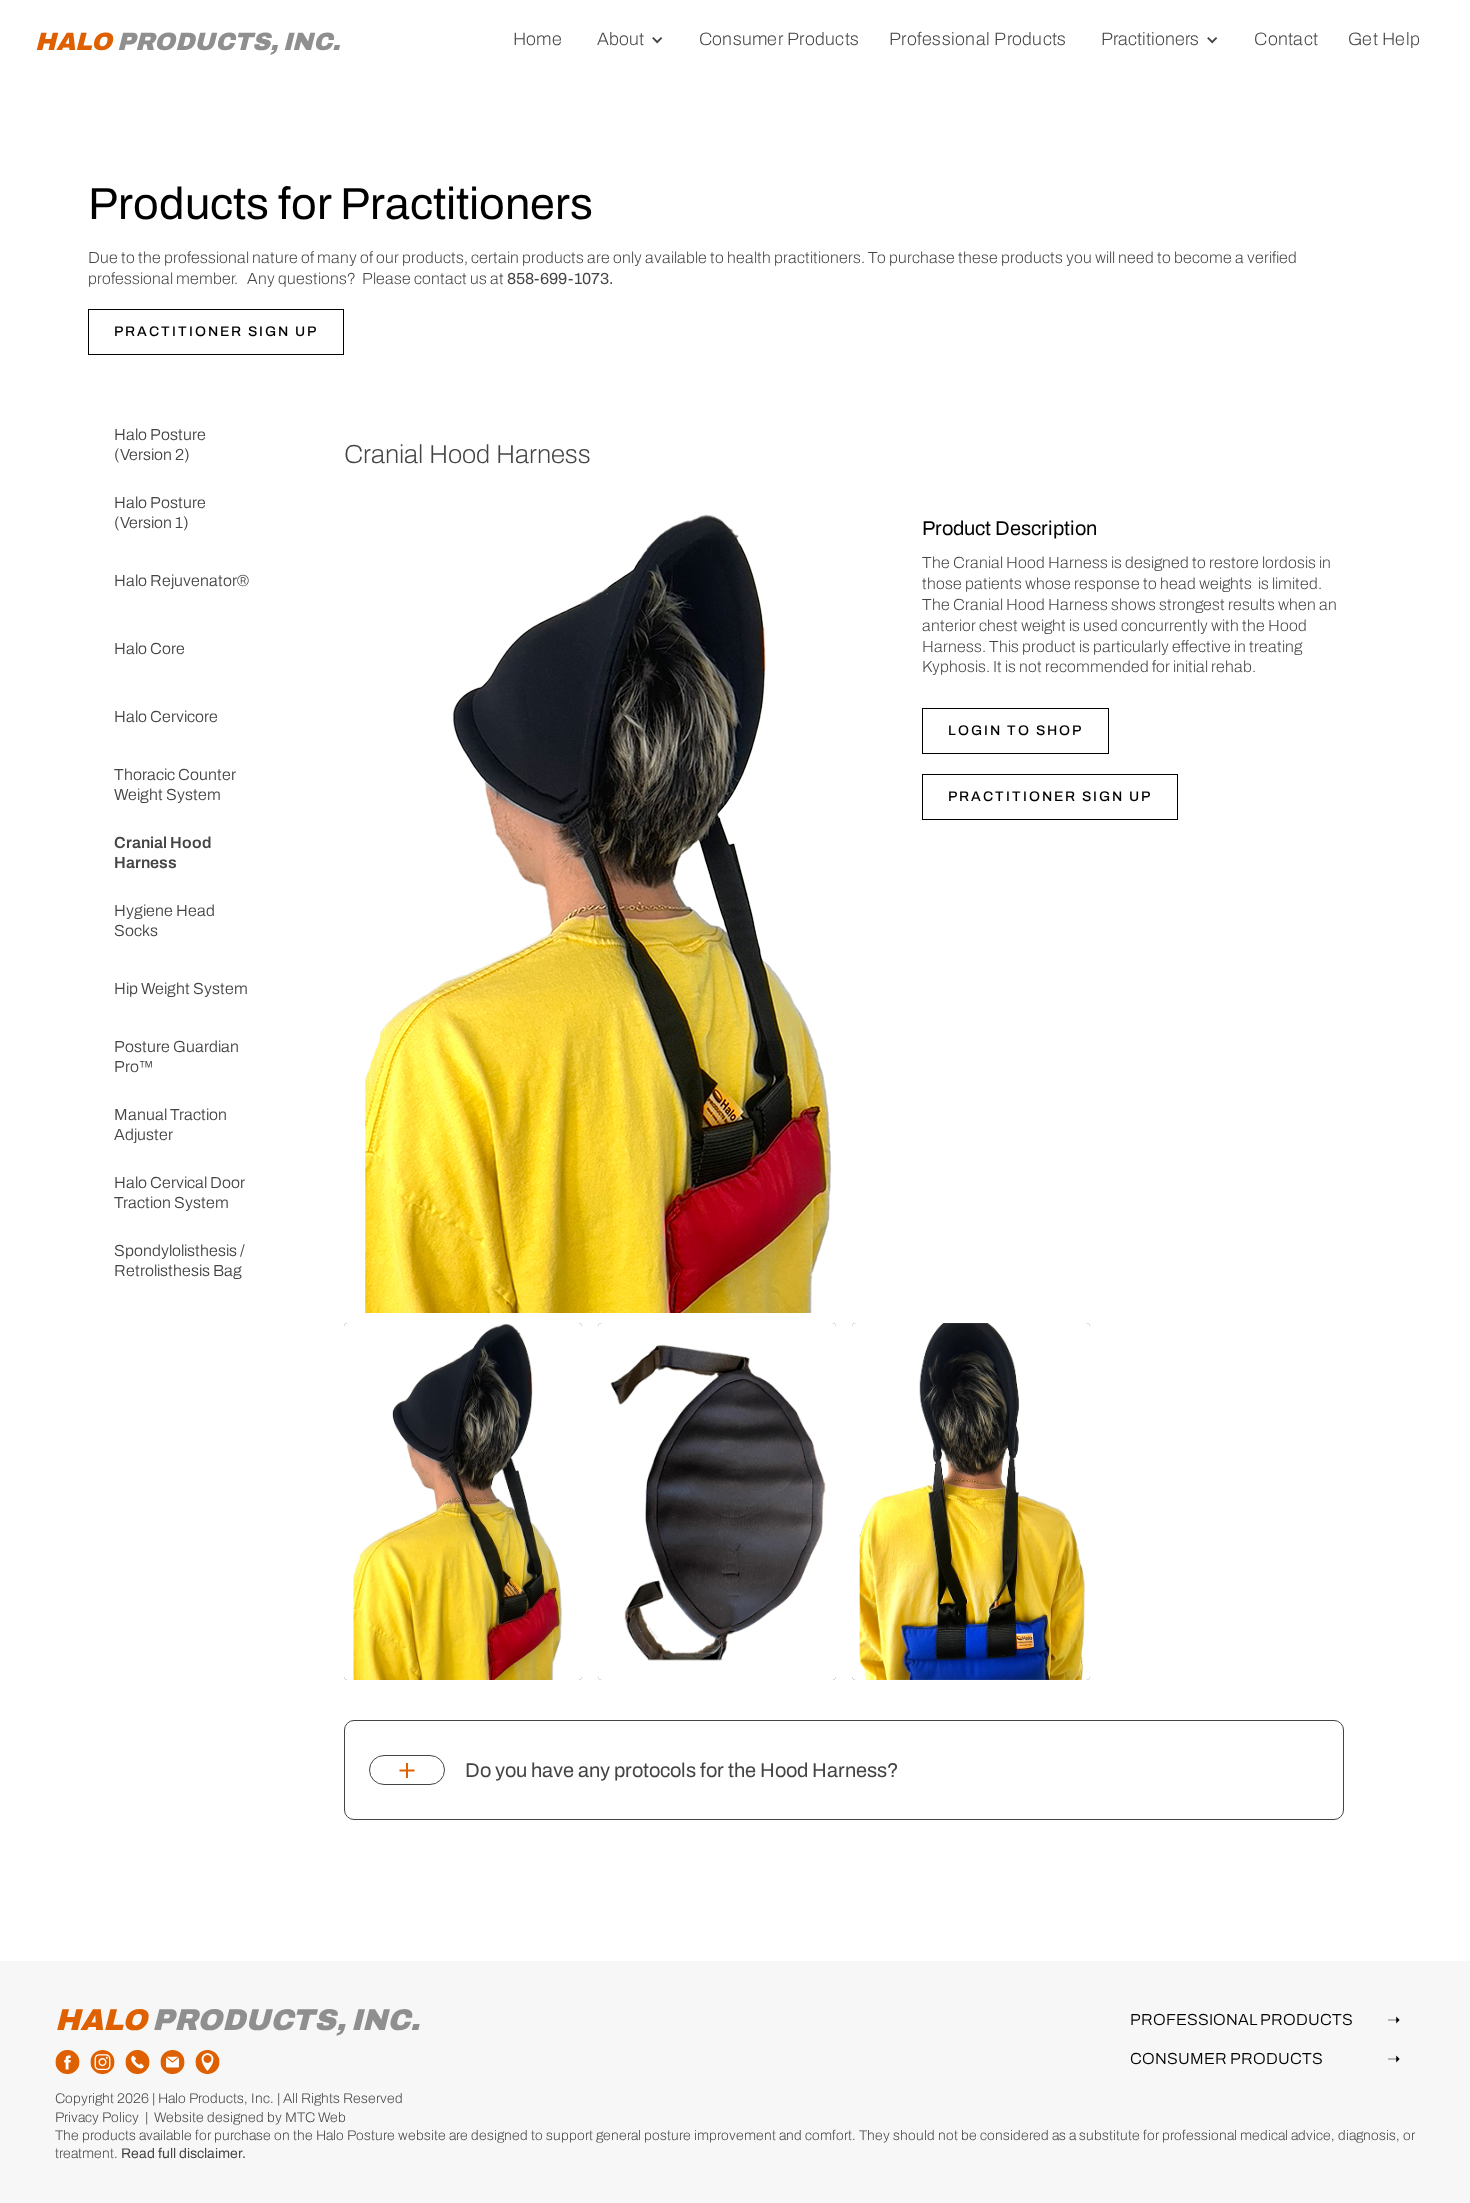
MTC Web (315, 2117)
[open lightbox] (463, 1501)
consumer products (1265, 2058)
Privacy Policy (97, 2117)
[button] (630, 40)
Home (537, 39)
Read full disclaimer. (183, 2153)
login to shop (1015, 730)
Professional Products (977, 39)
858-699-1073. (560, 278)
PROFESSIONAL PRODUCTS (1265, 2019)
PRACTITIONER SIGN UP (216, 331)
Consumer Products (779, 39)
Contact (1286, 39)
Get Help (1384, 39)
